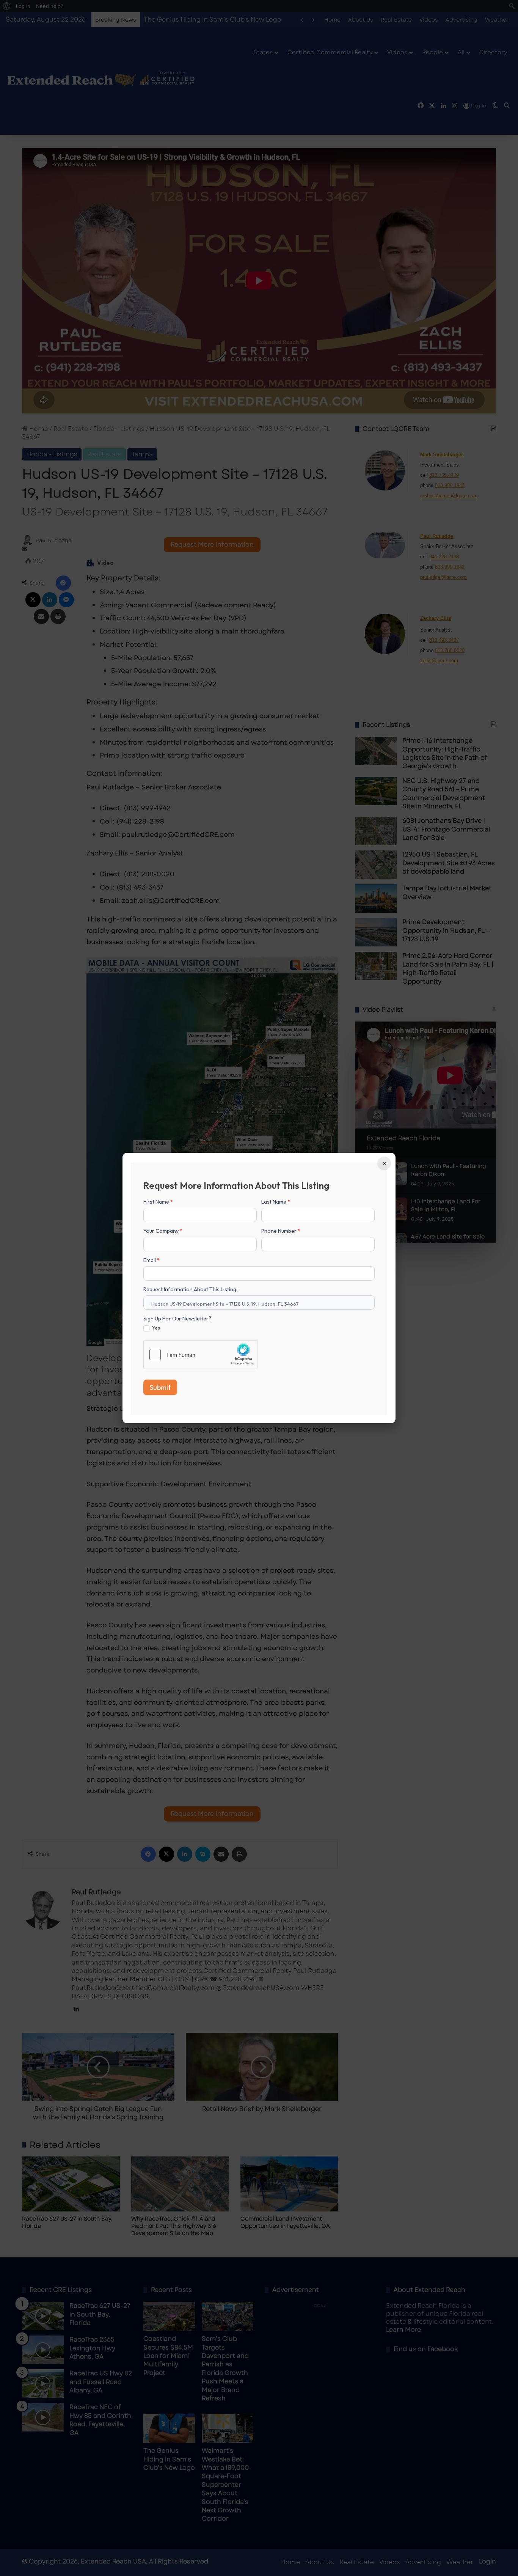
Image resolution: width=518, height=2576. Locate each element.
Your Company (163, 1231)
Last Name (276, 1202)
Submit (160, 1387)
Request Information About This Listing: (190, 1289)
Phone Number (281, 1231)
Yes (155, 1328)
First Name (158, 1202)
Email (151, 1260)
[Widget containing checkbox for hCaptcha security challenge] (201, 1355)
